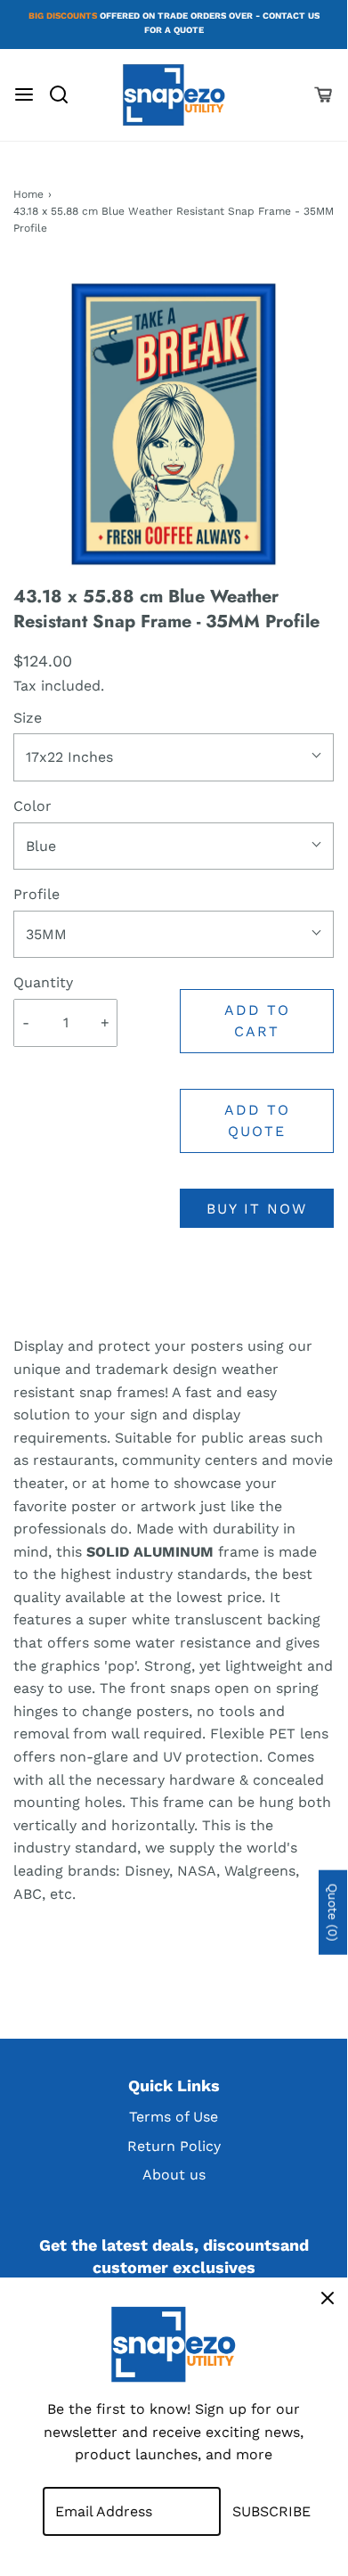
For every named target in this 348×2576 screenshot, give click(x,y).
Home (28, 194)
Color (32, 806)
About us (174, 2175)
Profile (36, 894)
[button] (174, 424)
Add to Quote (257, 1120)
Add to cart (257, 1021)
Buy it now (257, 1209)
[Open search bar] (65, 94)
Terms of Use (174, 2117)
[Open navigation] (24, 94)
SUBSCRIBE (271, 2511)
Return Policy (174, 2146)
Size (28, 718)
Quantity (43, 982)
